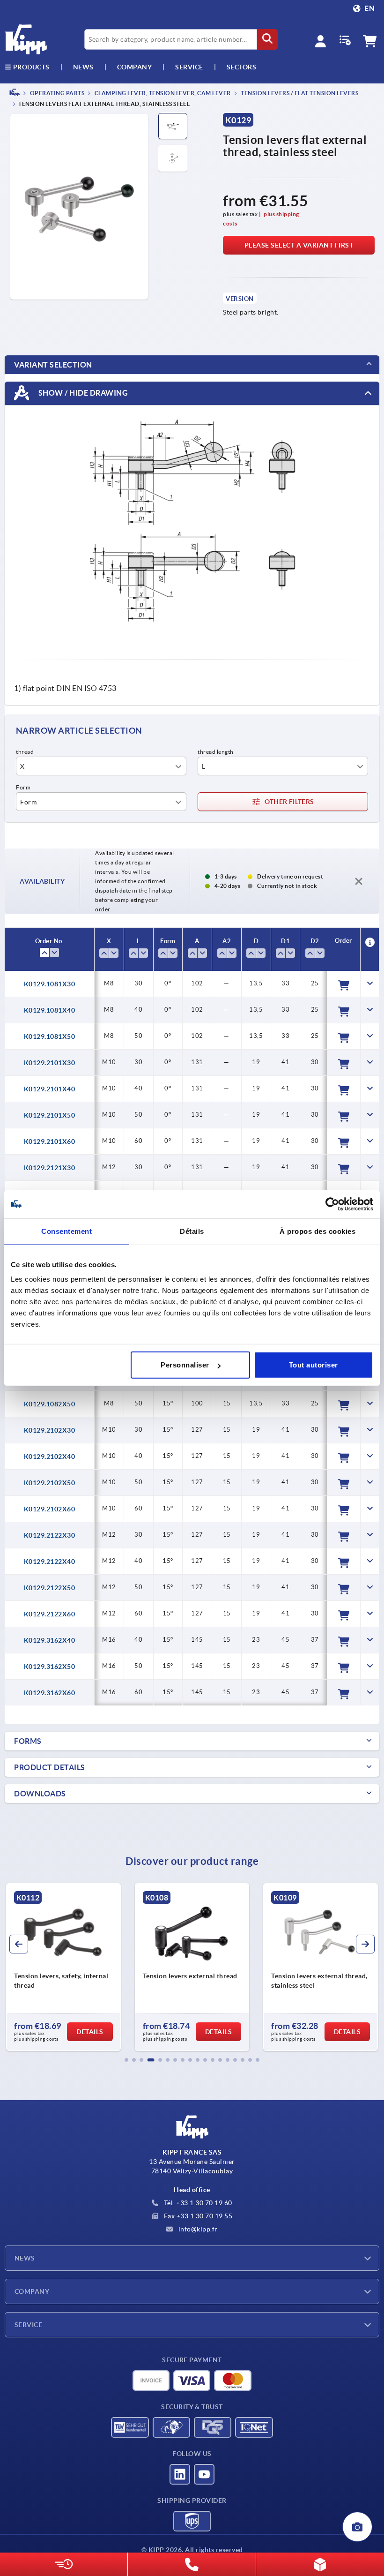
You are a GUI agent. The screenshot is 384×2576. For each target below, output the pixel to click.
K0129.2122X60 (50, 1614)
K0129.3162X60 (50, 1693)
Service (28, 2325)
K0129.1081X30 (50, 984)
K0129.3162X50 (50, 1667)
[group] (63, 1967)
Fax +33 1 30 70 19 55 (197, 2216)
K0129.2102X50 (50, 1483)
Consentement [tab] (66, 1231)
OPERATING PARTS (56, 93)
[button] (126, 2060)
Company (135, 67)
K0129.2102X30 (50, 1430)
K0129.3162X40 (50, 1640)
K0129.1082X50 (50, 1404)
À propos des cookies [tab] (318, 1231)
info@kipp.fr (197, 2229)
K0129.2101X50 (50, 1115)
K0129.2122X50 (50, 1588)
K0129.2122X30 (50, 1535)
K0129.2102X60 (50, 1509)
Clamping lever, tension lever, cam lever (162, 93)
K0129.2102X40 (50, 1457)
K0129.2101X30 (50, 1063)
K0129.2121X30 (50, 1168)
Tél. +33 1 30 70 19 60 (197, 2203)
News (25, 2258)
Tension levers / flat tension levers (299, 93)
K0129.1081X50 (50, 1036)
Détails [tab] (192, 1231)
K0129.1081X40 (50, 1010)
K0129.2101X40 (50, 1089)
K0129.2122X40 (50, 1562)
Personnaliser (185, 1365)
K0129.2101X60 (50, 1142)
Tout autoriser (314, 1365)
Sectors (242, 67)
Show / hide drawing (82, 393)
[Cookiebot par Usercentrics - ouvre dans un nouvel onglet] (332, 1204)
